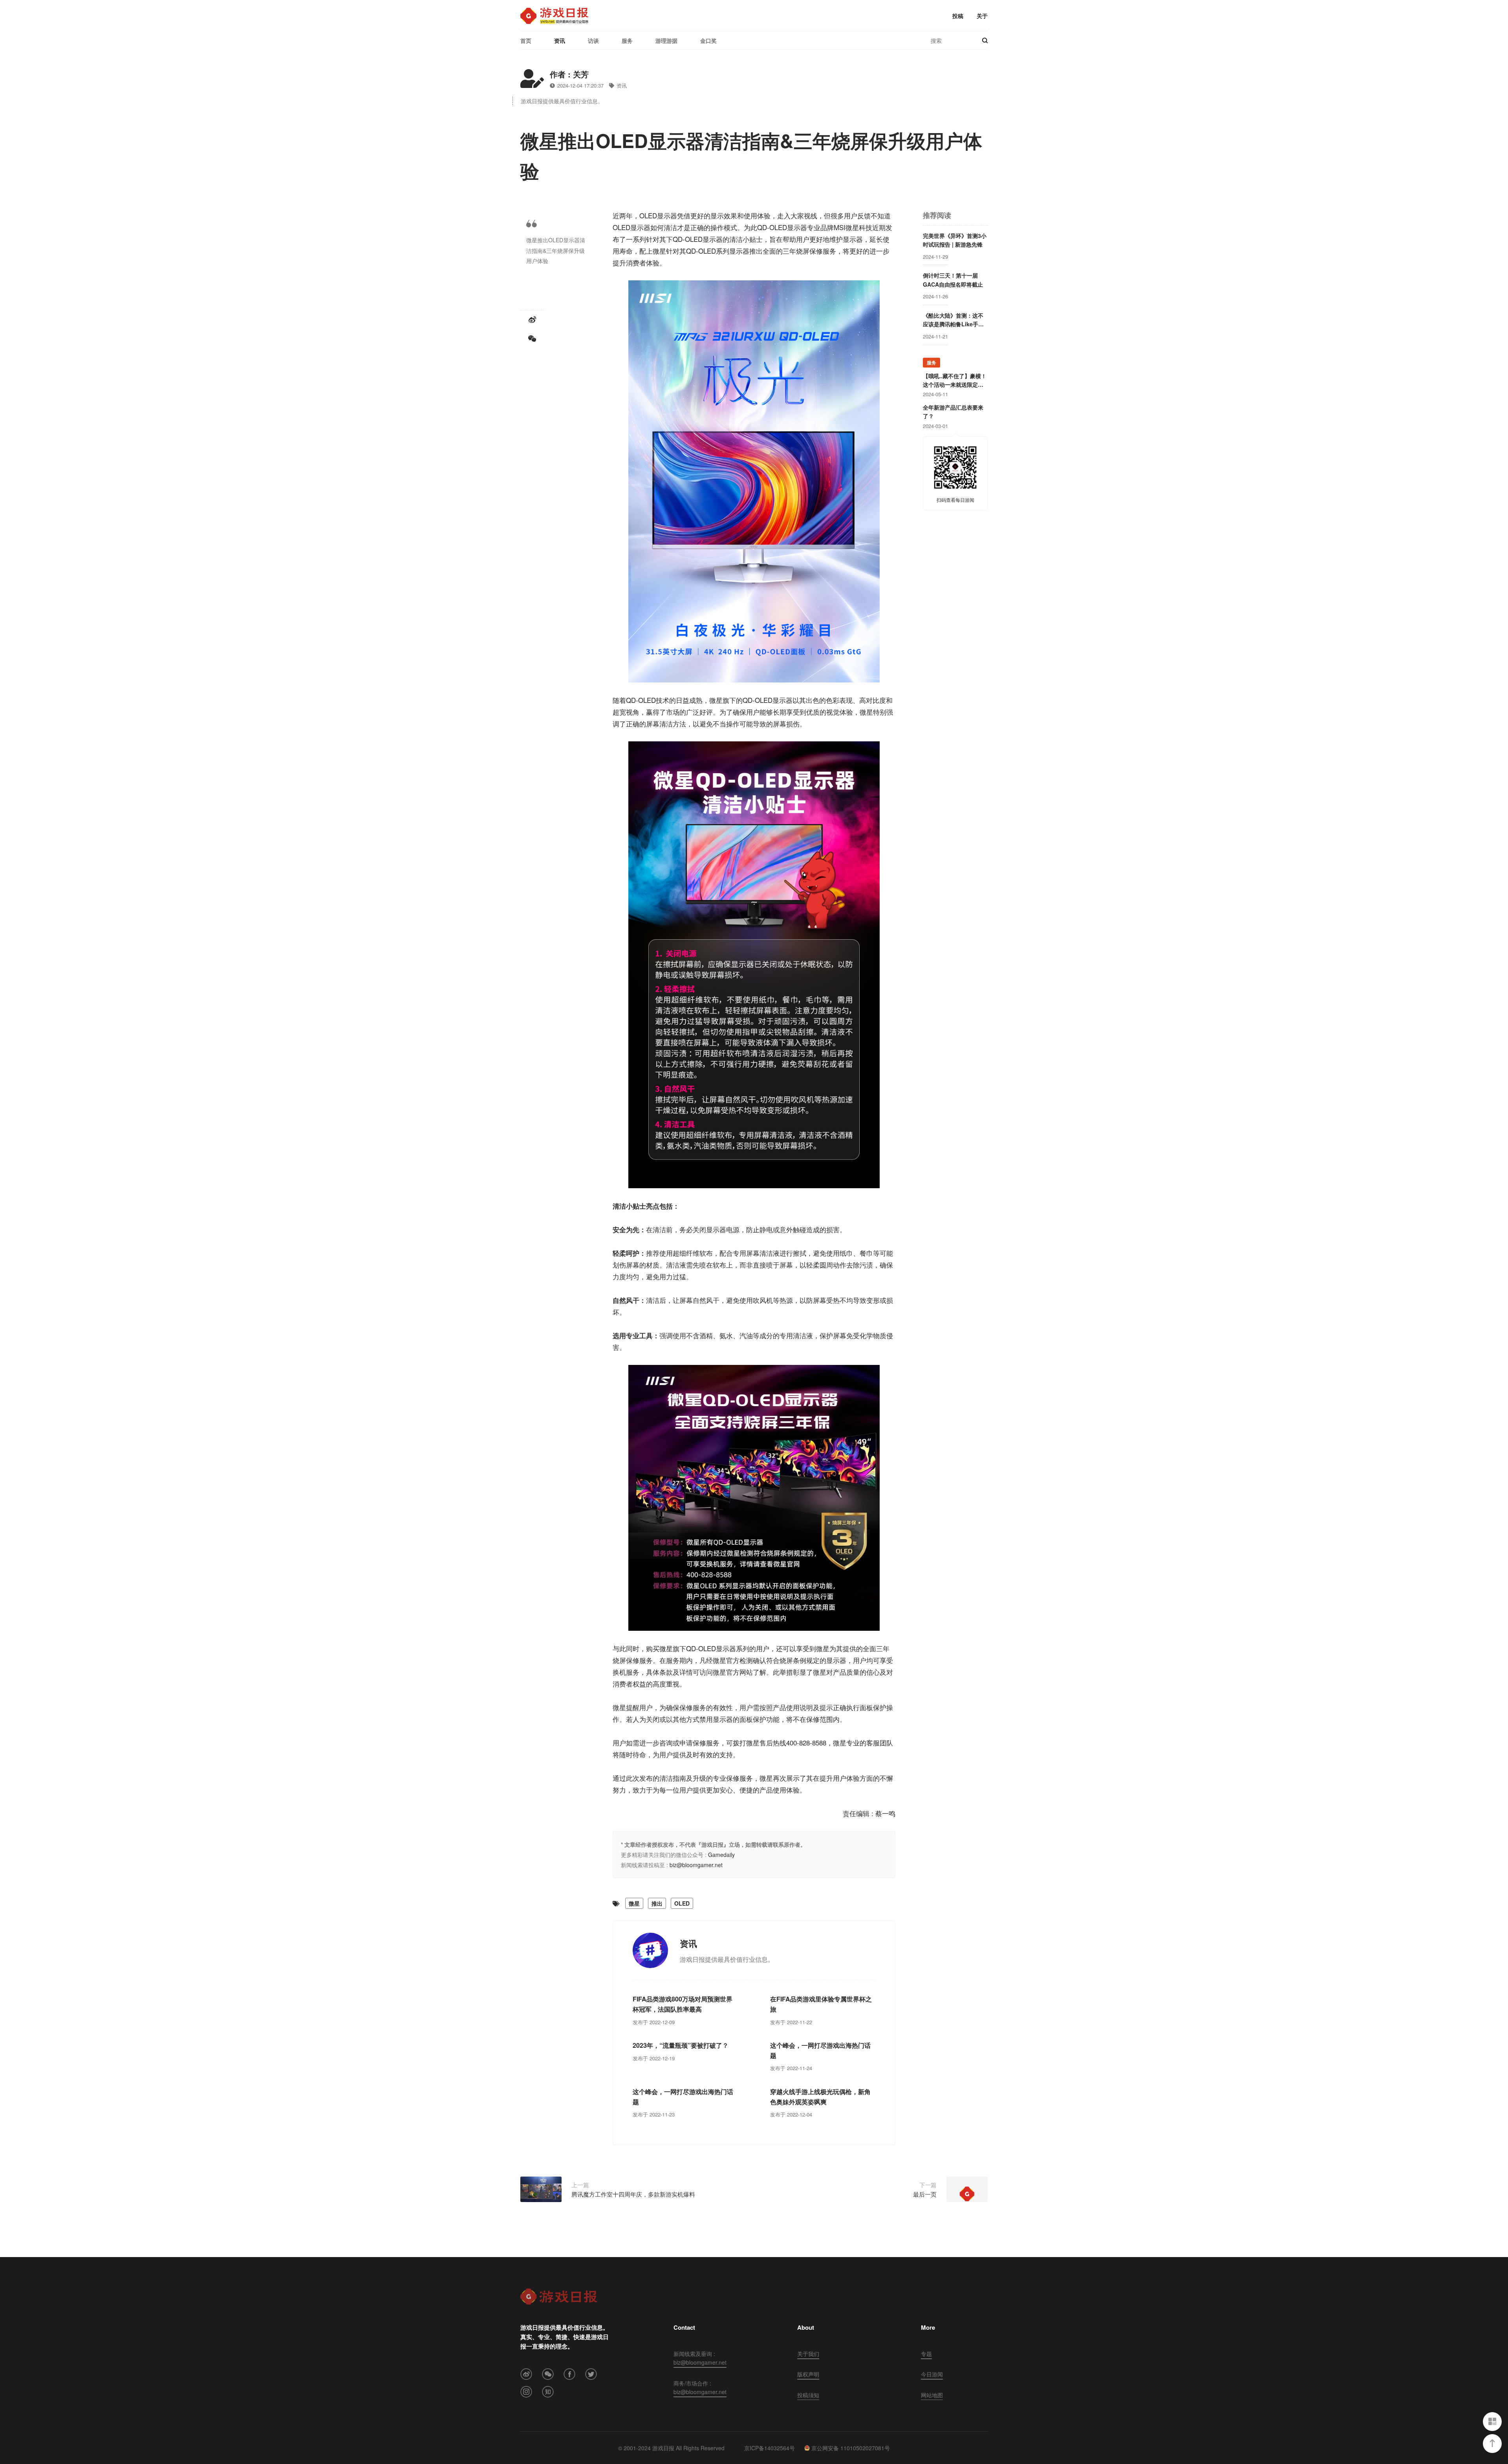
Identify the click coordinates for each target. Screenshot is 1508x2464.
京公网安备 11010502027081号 (851, 2448)
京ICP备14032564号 (770, 2448)
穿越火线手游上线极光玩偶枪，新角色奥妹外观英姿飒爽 (820, 2097)
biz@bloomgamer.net (696, 1865)
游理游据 (666, 40)
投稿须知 (808, 2395)
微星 (634, 1903)
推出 (657, 1903)
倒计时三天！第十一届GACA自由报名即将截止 (953, 280)
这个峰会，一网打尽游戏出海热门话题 (820, 2050)
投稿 (958, 16)
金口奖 (708, 40)
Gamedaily (721, 1855)
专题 (926, 2354)
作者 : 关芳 (569, 74)
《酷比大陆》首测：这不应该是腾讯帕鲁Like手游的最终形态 (953, 320)
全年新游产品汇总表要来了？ (953, 412)
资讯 (560, 40)
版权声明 (808, 2374)
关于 (982, 16)
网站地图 (932, 2395)
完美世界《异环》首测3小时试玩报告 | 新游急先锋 (955, 240)
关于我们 (808, 2354)
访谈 (593, 40)
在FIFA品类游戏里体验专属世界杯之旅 (821, 2004)
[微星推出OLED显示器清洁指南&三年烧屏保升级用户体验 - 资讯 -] (554, 16)
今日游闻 (932, 2374)
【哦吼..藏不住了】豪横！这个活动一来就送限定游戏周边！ (955, 380)
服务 (627, 40)
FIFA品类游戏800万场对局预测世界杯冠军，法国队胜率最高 (683, 2004)
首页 (526, 40)
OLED (682, 1903)
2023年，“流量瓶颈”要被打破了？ (681, 2045)
